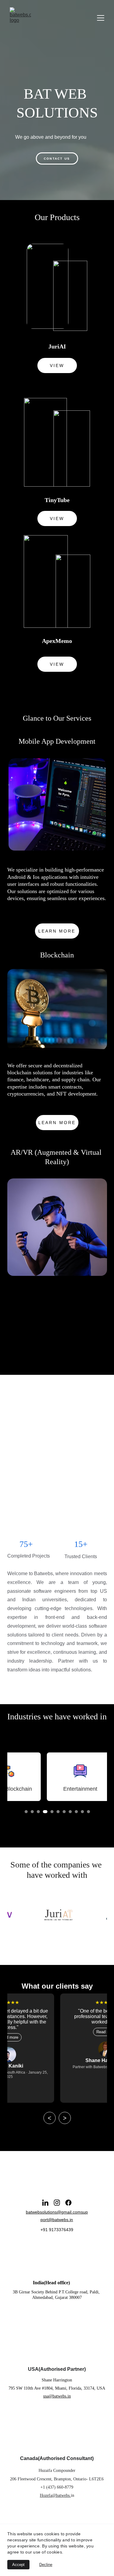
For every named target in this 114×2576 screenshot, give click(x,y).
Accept (18, 2565)
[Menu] (101, 18)
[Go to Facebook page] (68, 2203)
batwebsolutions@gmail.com (53, 2212)
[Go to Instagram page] (57, 2203)
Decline (46, 2565)
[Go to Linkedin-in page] (45, 2203)
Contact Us (57, 159)
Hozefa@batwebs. (55, 2495)
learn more (57, 931)
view (57, 365)
